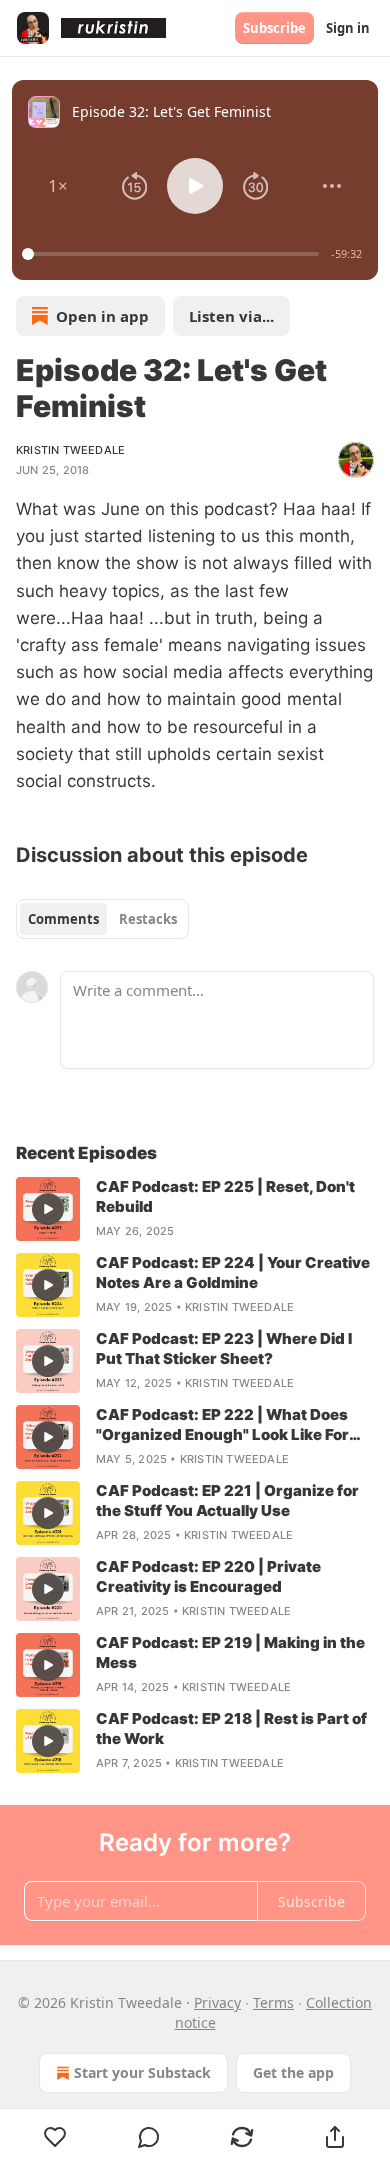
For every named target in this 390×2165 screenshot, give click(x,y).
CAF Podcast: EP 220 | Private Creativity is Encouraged (208, 1576)
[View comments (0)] (148, 2137)
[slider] (173, 254)
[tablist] (102, 919)
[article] (195, 1209)
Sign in (348, 28)
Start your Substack (142, 2072)
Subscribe (274, 28)
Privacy (217, 2002)
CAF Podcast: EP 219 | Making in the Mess (230, 1652)
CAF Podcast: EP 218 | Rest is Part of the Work (231, 1728)
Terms (273, 2002)
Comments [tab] (63, 919)
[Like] (55, 2137)
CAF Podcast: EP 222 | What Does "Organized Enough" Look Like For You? (222, 1425)
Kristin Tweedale (70, 450)
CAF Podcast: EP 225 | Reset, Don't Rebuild (225, 1196)
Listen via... (231, 316)
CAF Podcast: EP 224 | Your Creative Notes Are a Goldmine (233, 1272)
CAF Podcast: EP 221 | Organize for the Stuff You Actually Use (227, 1500)
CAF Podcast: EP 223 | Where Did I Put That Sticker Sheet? (224, 1348)
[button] (58, 186)
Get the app (293, 2072)
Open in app (102, 316)
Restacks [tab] (148, 919)
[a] (48, 1209)
